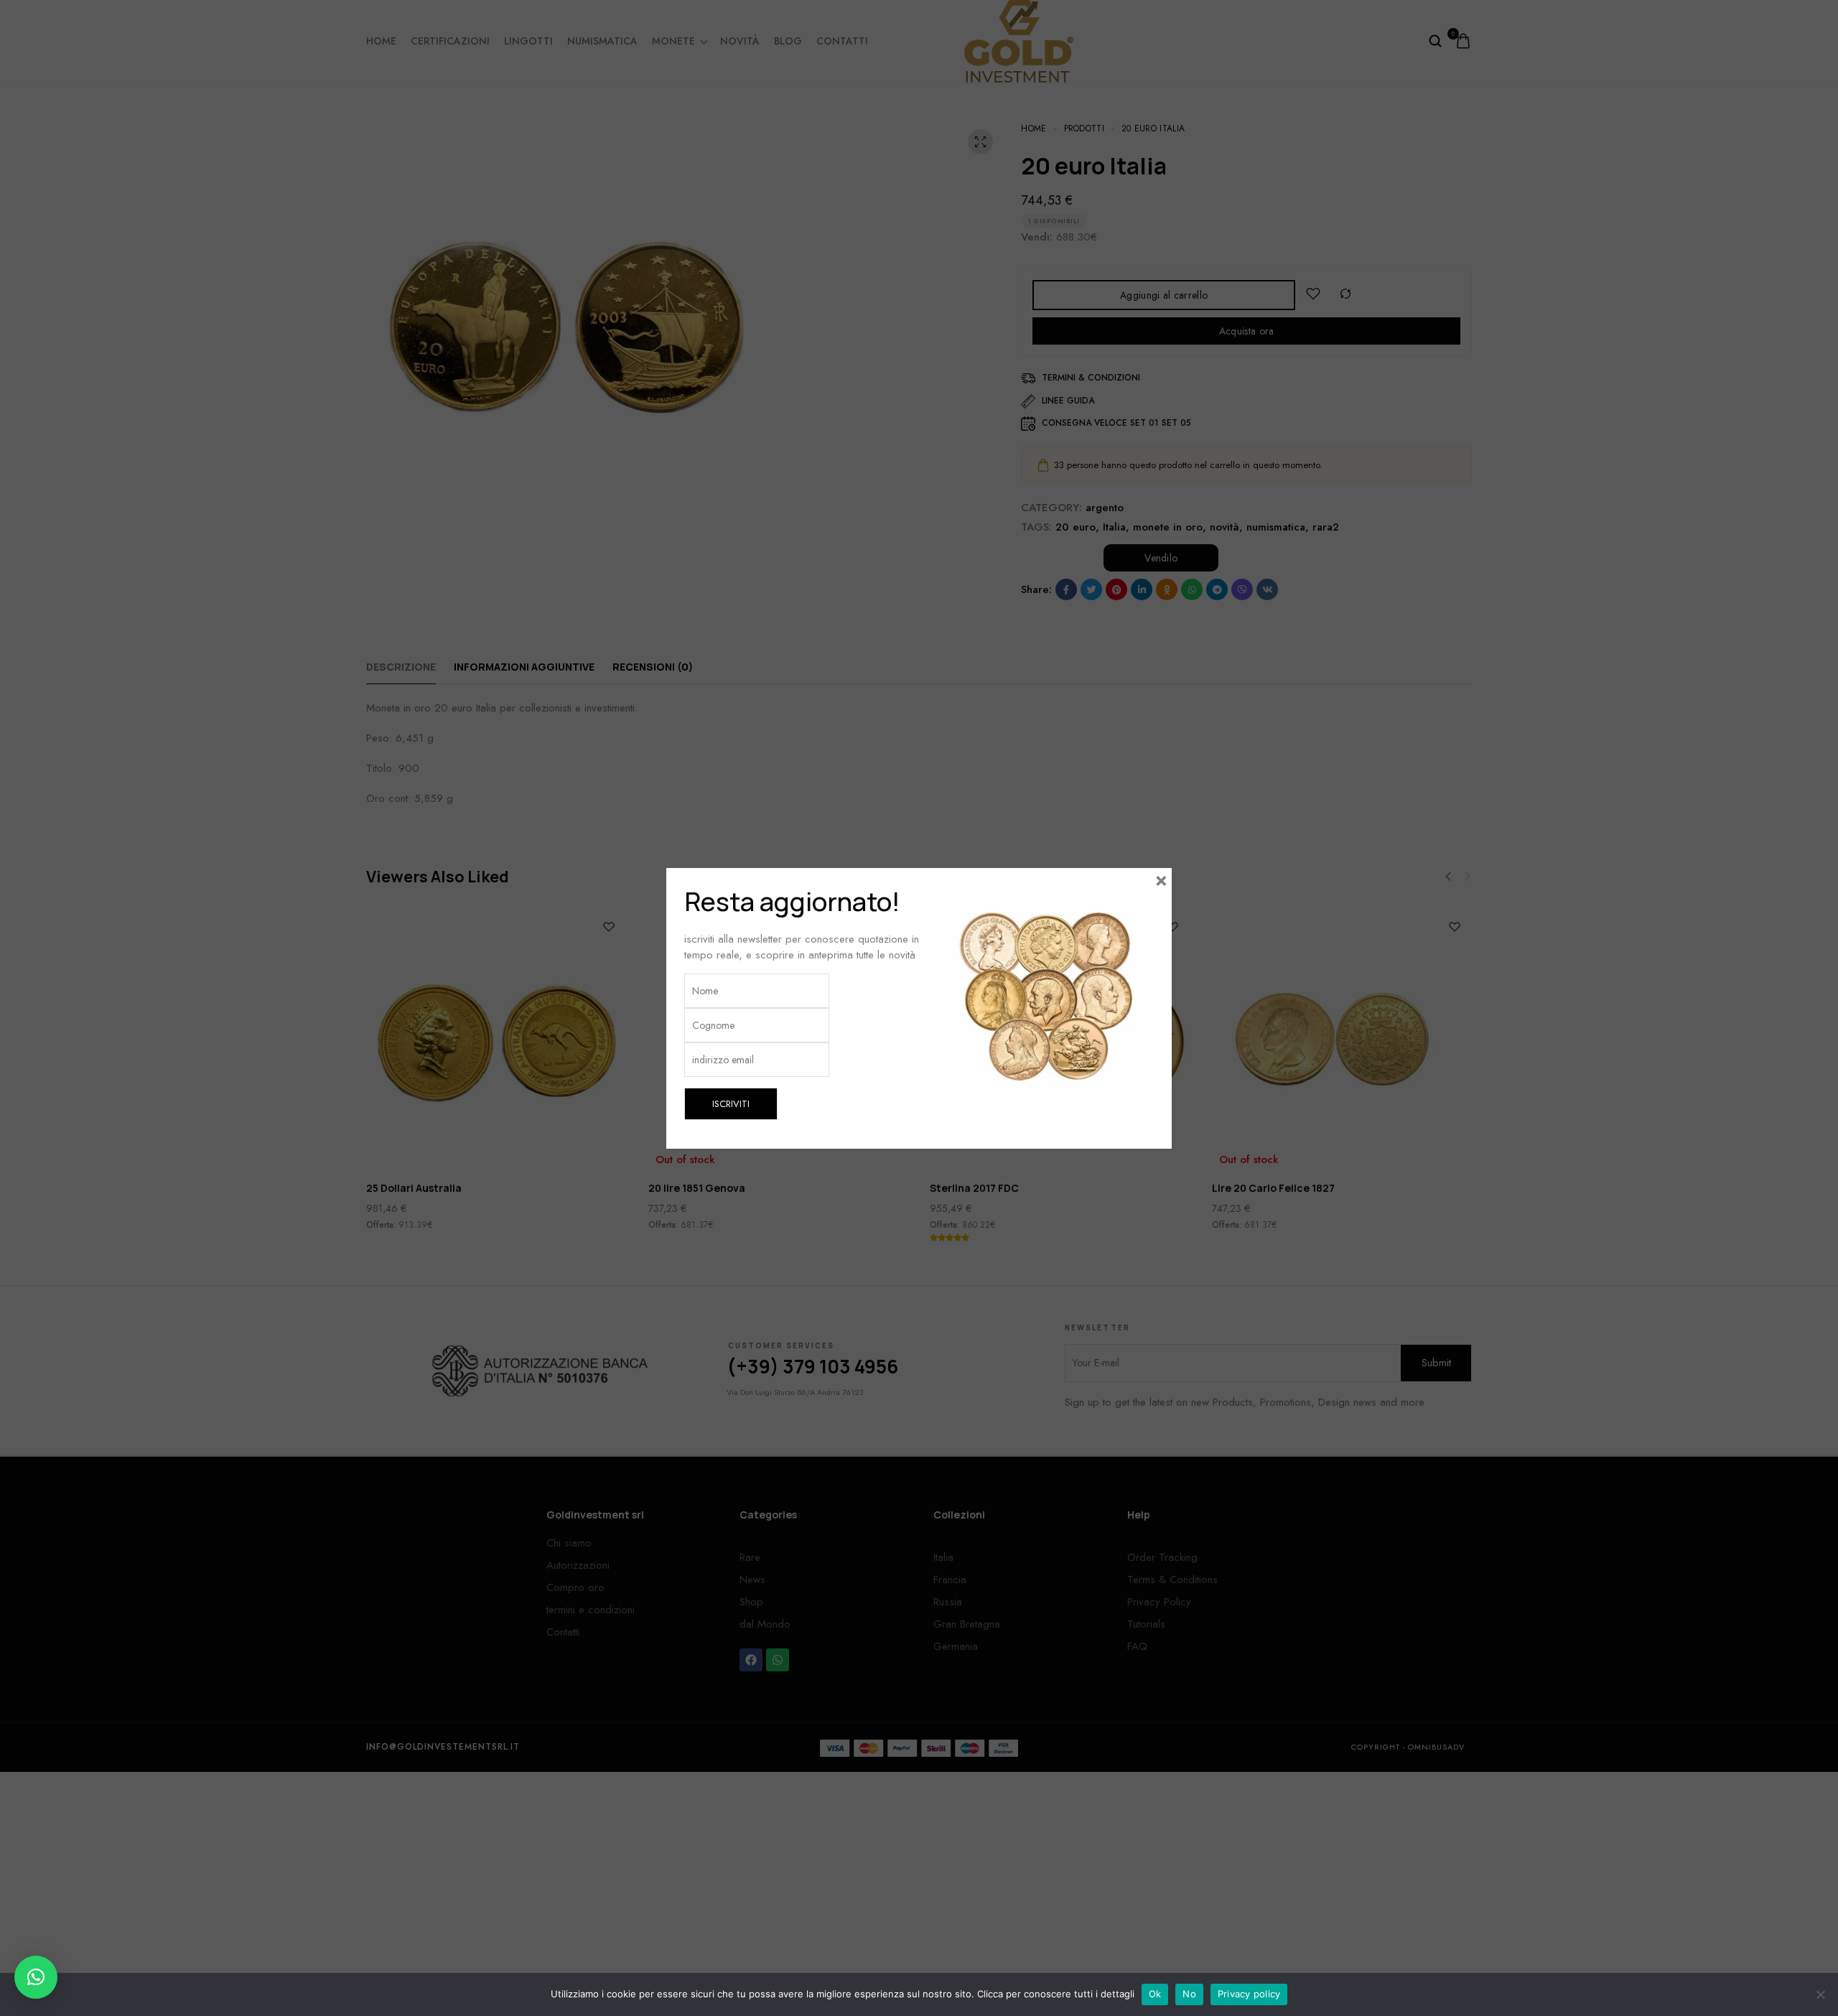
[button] (36, 1977)
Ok (1155, 1994)
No (1189, 1994)
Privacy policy (1249, 1994)
